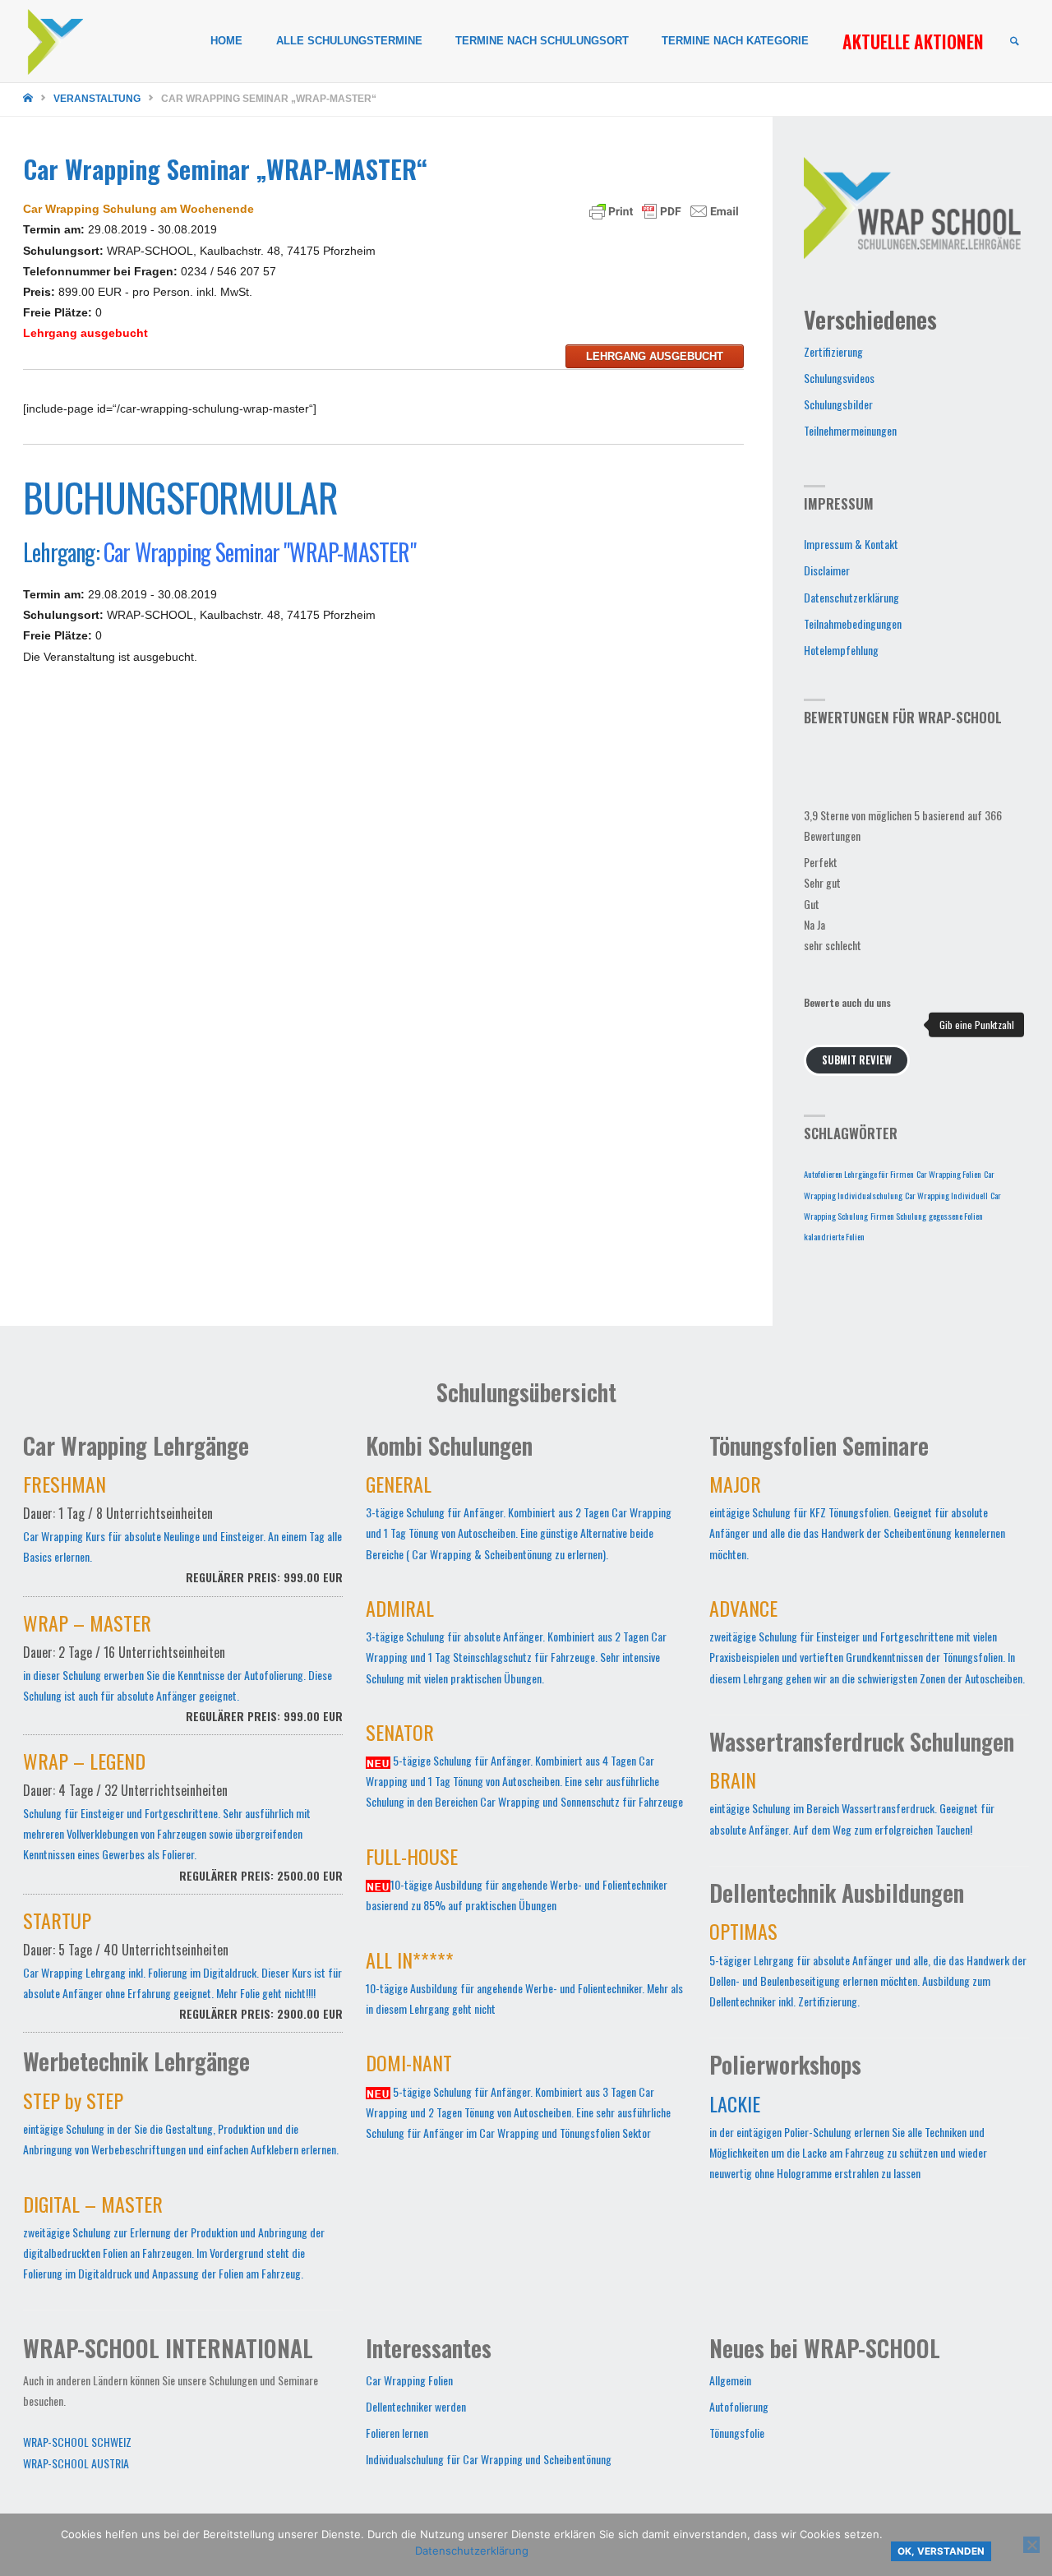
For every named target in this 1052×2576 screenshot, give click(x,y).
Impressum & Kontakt (851, 544)
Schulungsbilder (838, 404)
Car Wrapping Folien (949, 1174)
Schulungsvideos (839, 378)
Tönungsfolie (737, 2433)
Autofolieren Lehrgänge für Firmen (859, 1174)
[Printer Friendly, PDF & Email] (664, 210)
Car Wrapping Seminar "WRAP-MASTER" (260, 552)
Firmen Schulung (898, 1216)
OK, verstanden (941, 2551)
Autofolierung (739, 2406)
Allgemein (730, 2380)
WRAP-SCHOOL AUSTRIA (76, 2463)
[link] (1014, 42)
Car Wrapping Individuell (946, 1195)
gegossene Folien (956, 1216)
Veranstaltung (97, 99)
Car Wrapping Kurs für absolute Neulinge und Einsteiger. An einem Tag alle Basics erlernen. (183, 1532)
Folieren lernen (397, 2433)
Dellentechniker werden (416, 2406)
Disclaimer (827, 570)
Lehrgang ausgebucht (655, 356)
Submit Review (857, 1060)
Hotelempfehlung (841, 650)
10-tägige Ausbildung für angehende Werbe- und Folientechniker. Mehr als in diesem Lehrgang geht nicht (524, 1986)
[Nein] (1031, 2545)
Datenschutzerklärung (851, 597)
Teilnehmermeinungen (850, 430)
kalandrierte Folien (834, 1236)
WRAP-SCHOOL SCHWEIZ (77, 2442)
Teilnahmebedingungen (853, 623)
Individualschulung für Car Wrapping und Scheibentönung (489, 2459)
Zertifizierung (833, 351)
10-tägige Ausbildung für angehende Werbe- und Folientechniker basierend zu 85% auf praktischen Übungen (517, 1882)
